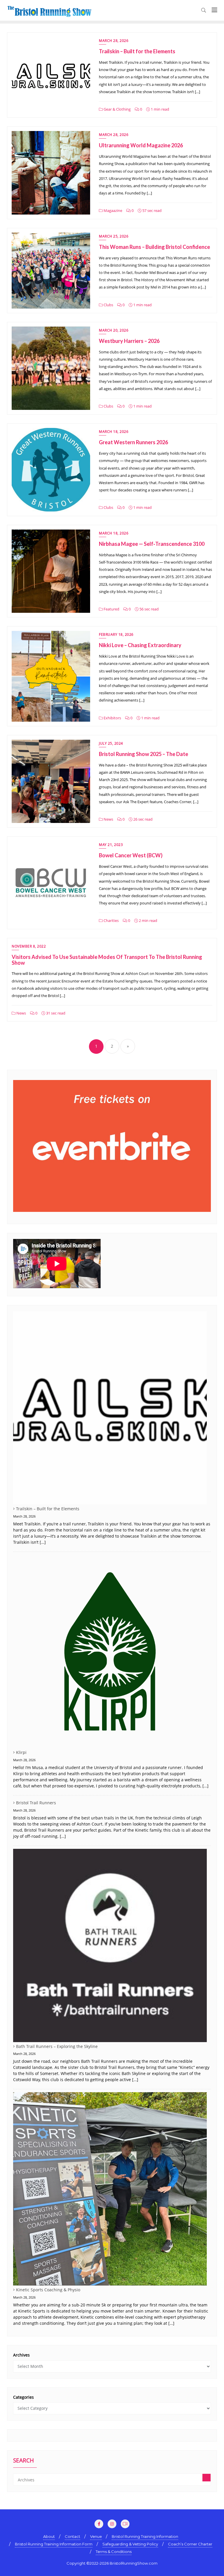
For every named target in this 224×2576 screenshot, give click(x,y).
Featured (111, 609)
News (108, 819)
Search (23, 2461)
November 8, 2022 (29, 946)
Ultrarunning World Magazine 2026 (141, 145)
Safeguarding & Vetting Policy (130, 2544)
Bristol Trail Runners (36, 1803)
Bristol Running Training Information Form (54, 2544)
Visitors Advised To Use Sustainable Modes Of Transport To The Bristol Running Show (107, 960)
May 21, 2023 (111, 845)
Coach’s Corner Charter (190, 2544)
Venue (96, 2536)
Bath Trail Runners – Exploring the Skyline (57, 2046)
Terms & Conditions (114, 2552)
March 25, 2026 (114, 236)
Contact (72, 2536)
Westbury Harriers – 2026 (129, 341)
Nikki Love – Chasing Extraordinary (140, 645)
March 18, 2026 (114, 432)
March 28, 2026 (114, 41)
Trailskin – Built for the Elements (137, 51)
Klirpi (21, 1752)
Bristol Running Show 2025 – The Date (143, 754)
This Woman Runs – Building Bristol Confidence (154, 247)
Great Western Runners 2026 (133, 442)
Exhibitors (112, 718)
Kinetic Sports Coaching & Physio (48, 2290)
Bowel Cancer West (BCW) (131, 855)
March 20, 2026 (114, 330)
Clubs (108, 305)
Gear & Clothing (117, 109)
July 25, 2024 (111, 743)
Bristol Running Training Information (145, 2536)
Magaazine (112, 210)
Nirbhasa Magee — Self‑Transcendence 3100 (152, 544)
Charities (111, 920)
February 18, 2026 (116, 634)
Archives (21, 2355)
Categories (23, 2397)
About (49, 2536)
